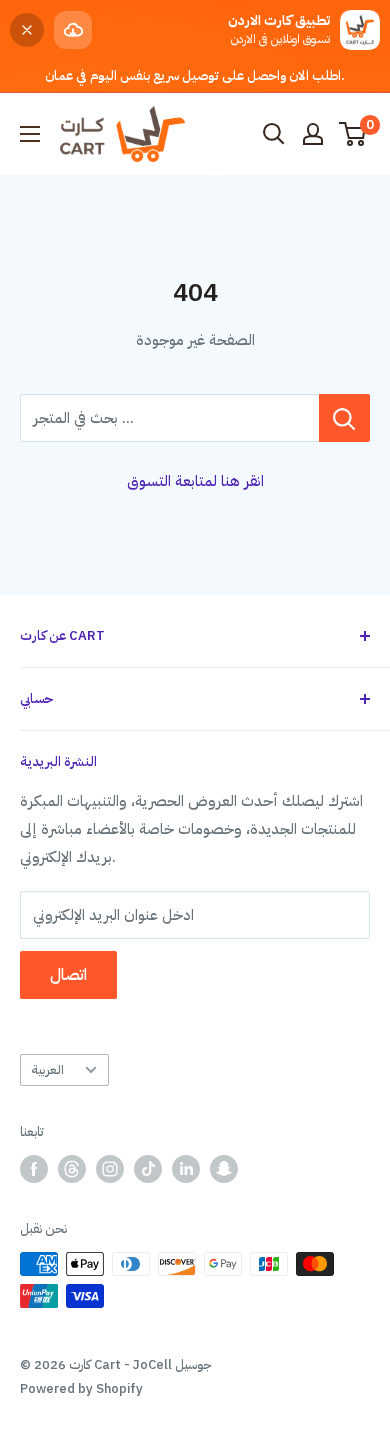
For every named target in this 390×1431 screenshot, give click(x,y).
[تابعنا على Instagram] (110, 1169)
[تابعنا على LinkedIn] (186, 1169)
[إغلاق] (27, 30)
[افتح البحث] (274, 134)
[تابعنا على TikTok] (148, 1169)
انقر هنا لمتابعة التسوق (195, 481)
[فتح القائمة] (30, 134)
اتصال (68, 975)
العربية (47, 1069)
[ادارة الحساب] (313, 134)
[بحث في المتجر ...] (344, 418)
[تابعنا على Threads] (72, 1169)
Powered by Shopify (81, 1388)
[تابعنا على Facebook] (34, 1169)
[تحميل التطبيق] (73, 30)
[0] (353, 134)
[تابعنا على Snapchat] (224, 1169)
